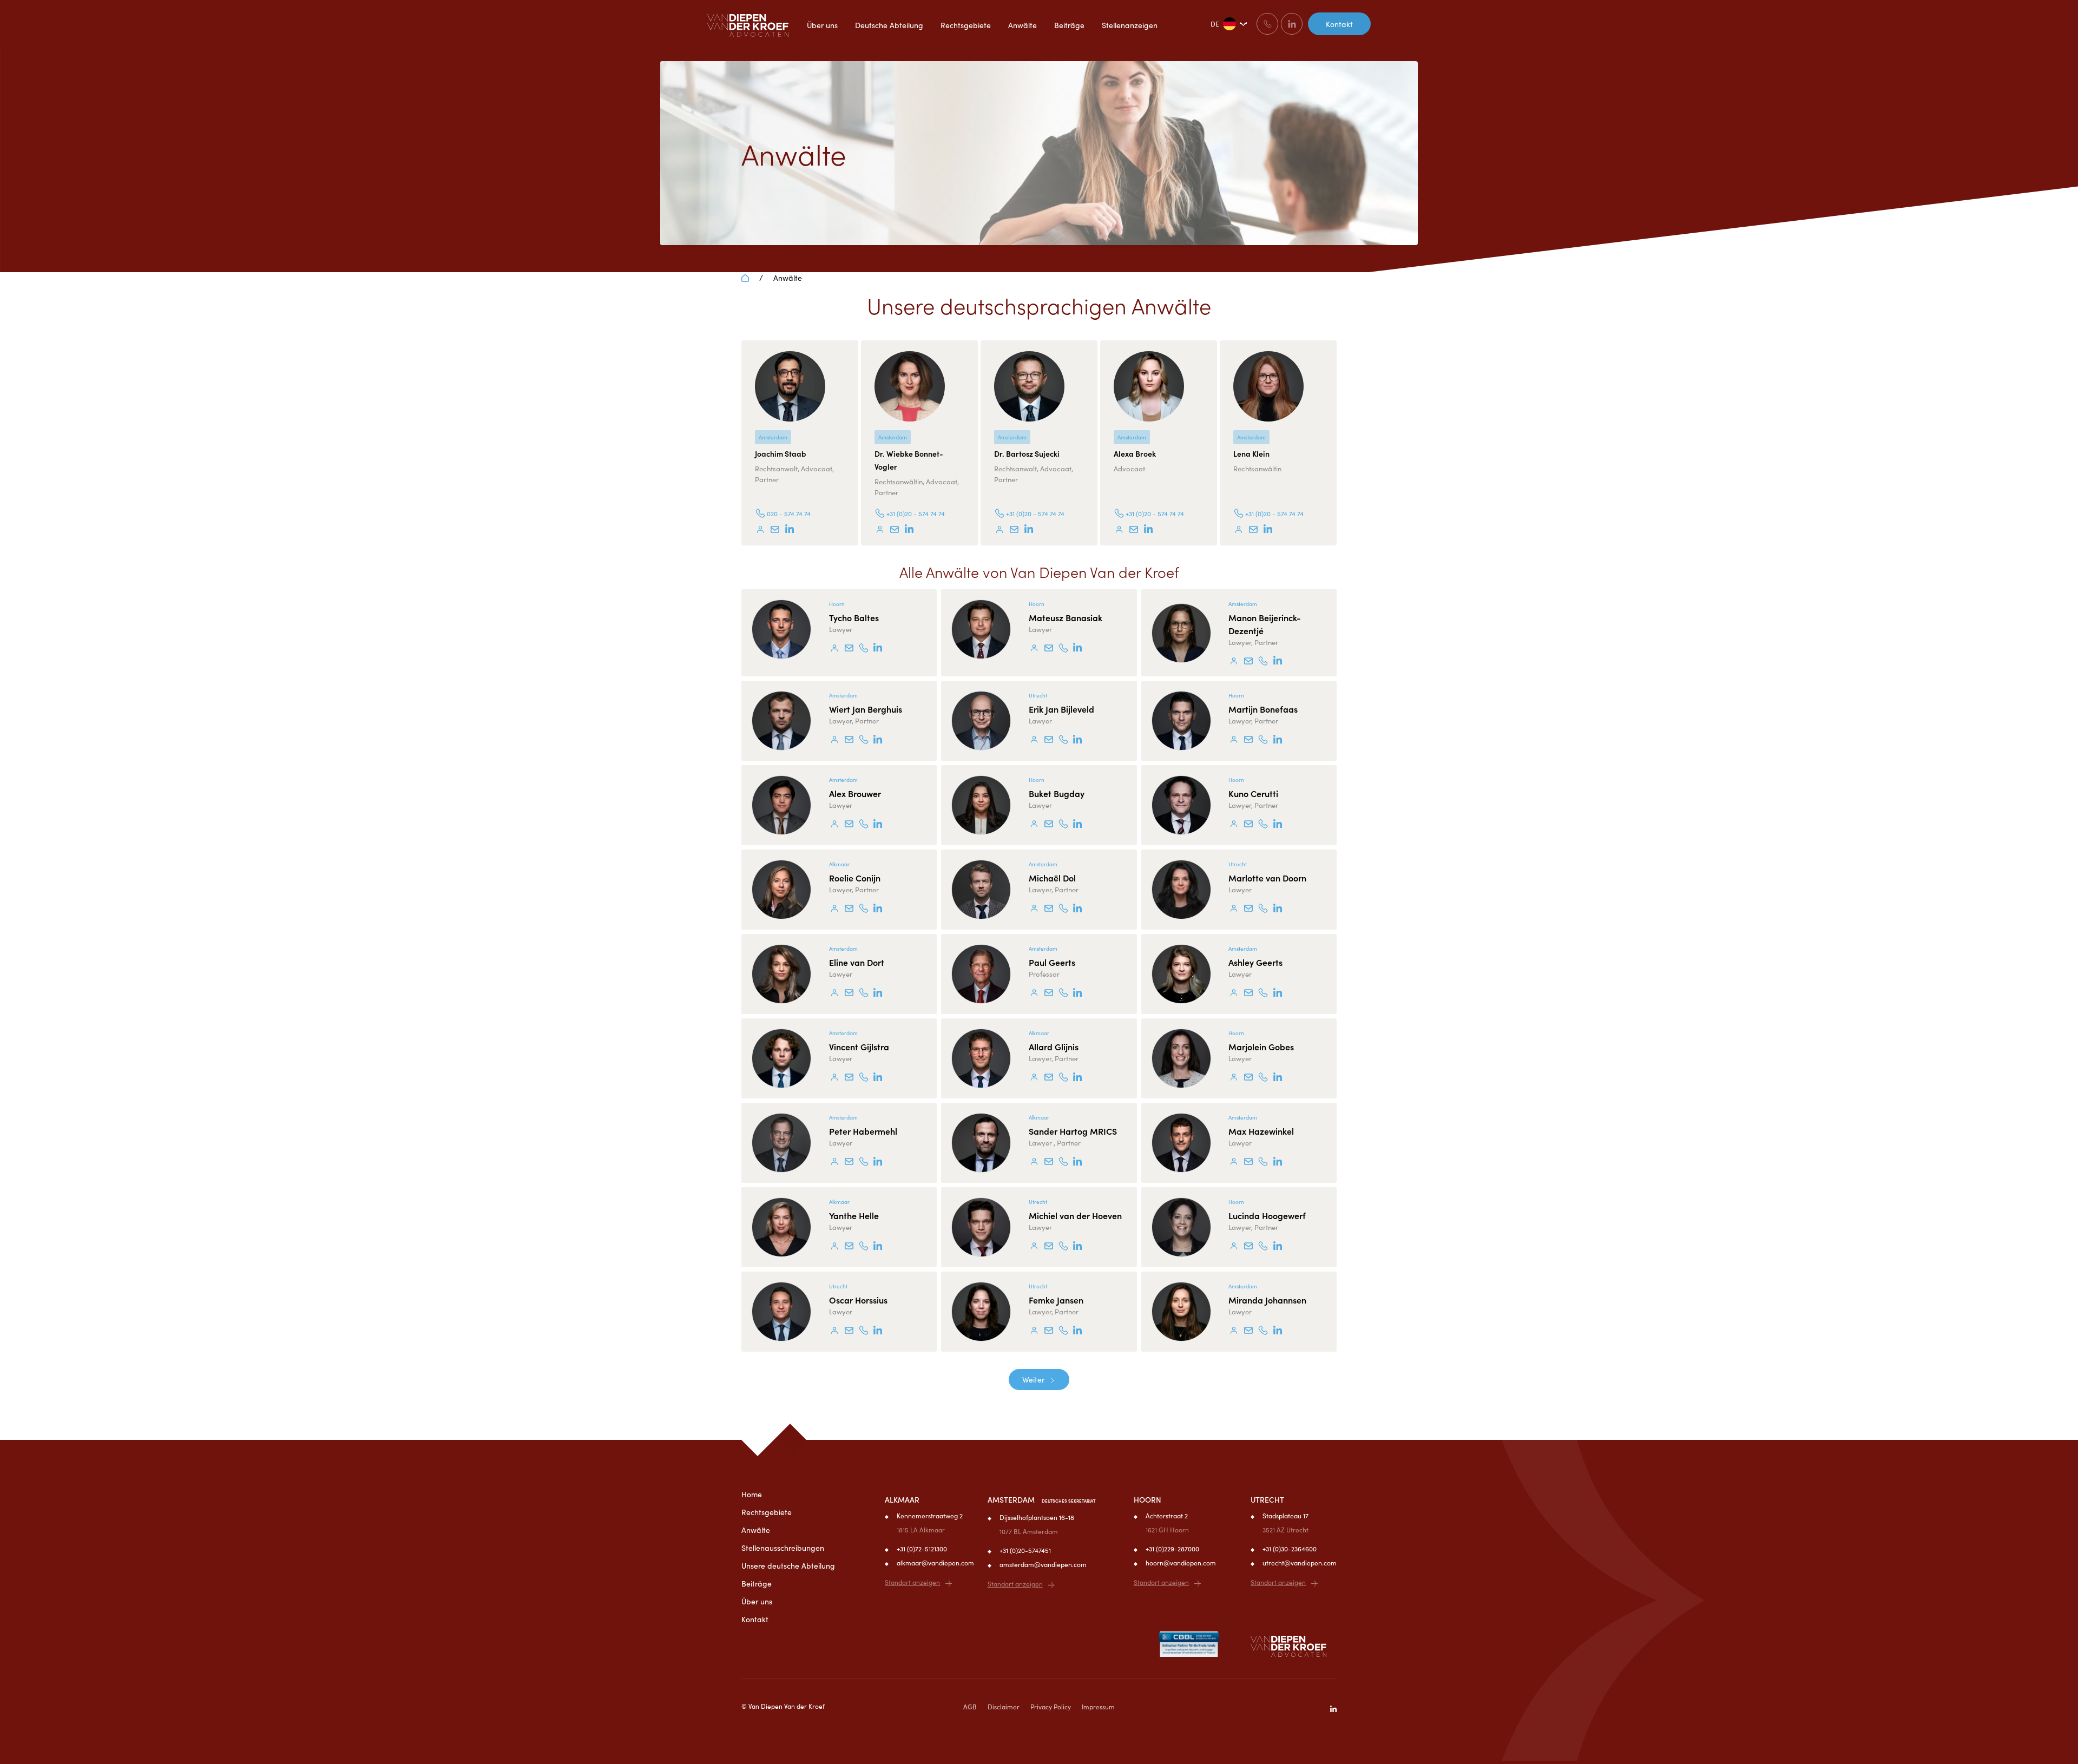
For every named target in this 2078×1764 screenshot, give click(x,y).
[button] (1227, 24)
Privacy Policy (1051, 1706)
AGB (970, 1706)
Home (752, 1494)
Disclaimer (1004, 1706)
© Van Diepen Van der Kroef (783, 1706)
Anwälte (788, 278)
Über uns (757, 1601)
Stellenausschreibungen (783, 1548)
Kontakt (1339, 24)
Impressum (1098, 1706)
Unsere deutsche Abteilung (788, 1565)
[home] (748, 25)
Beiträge (757, 1583)
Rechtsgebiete (767, 1512)
